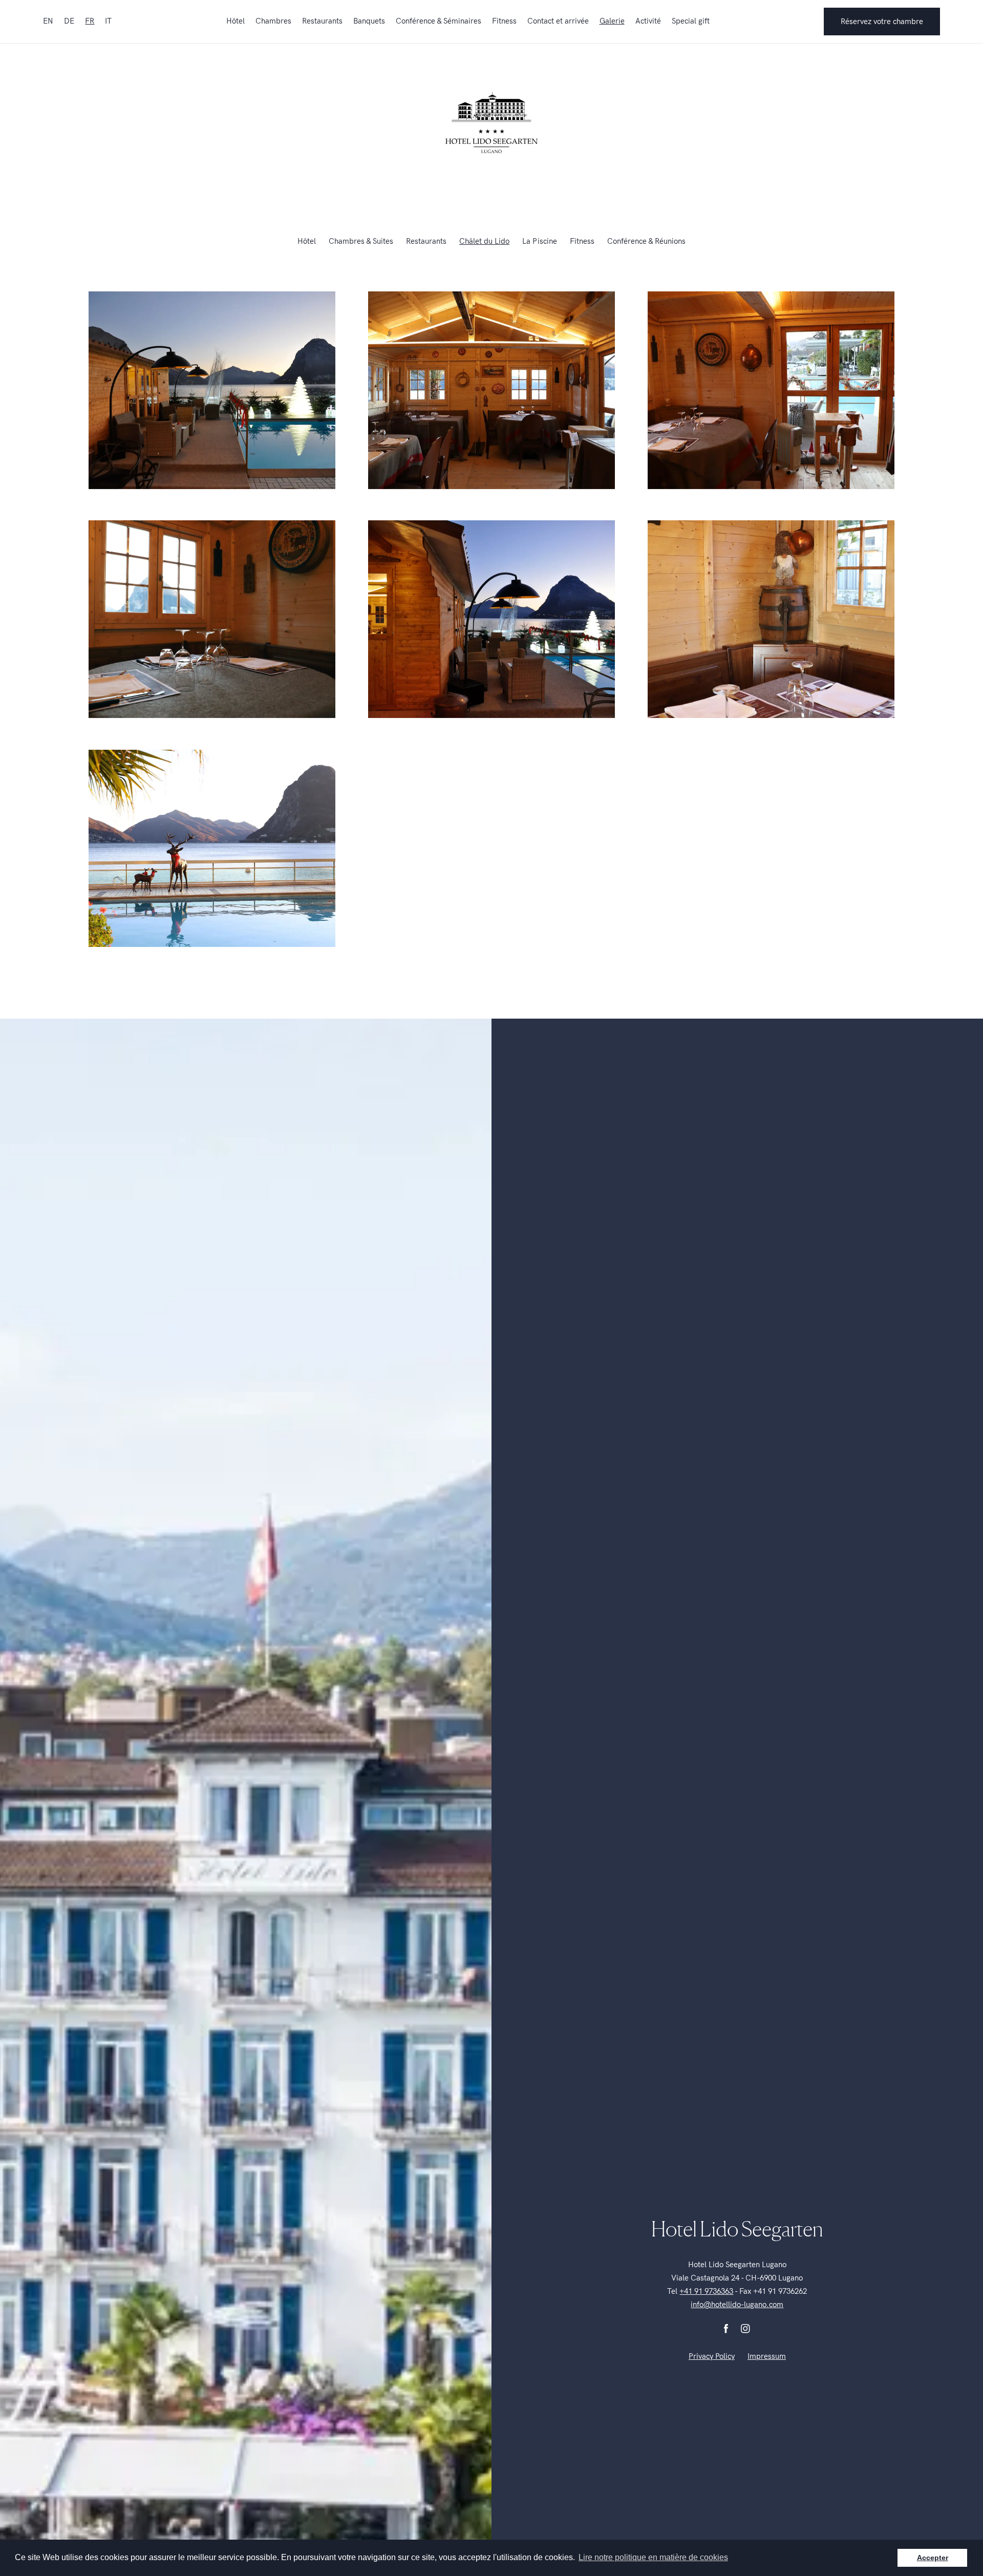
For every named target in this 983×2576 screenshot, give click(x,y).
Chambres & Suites (361, 241)
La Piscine (540, 241)
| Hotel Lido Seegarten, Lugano (491, 122)
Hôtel (236, 21)
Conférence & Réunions (646, 241)
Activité (648, 21)
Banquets (369, 21)
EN (48, 21)
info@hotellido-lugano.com (737, 2305)
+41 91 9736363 (706, 2291)
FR (90, 21)
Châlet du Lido (484, 241)
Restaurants (322, 21)
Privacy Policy (712, 2356)
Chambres (273, 21)
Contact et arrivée (558, 21)
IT (108, 21)
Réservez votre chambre (882, 22)
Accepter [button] (933, 2558)
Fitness (504, 21)
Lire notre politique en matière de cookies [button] (653, 2557)
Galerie (612, 21)
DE (69, 21)
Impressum (767, 2356)
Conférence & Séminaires (439, 21)
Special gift (691, 21)
